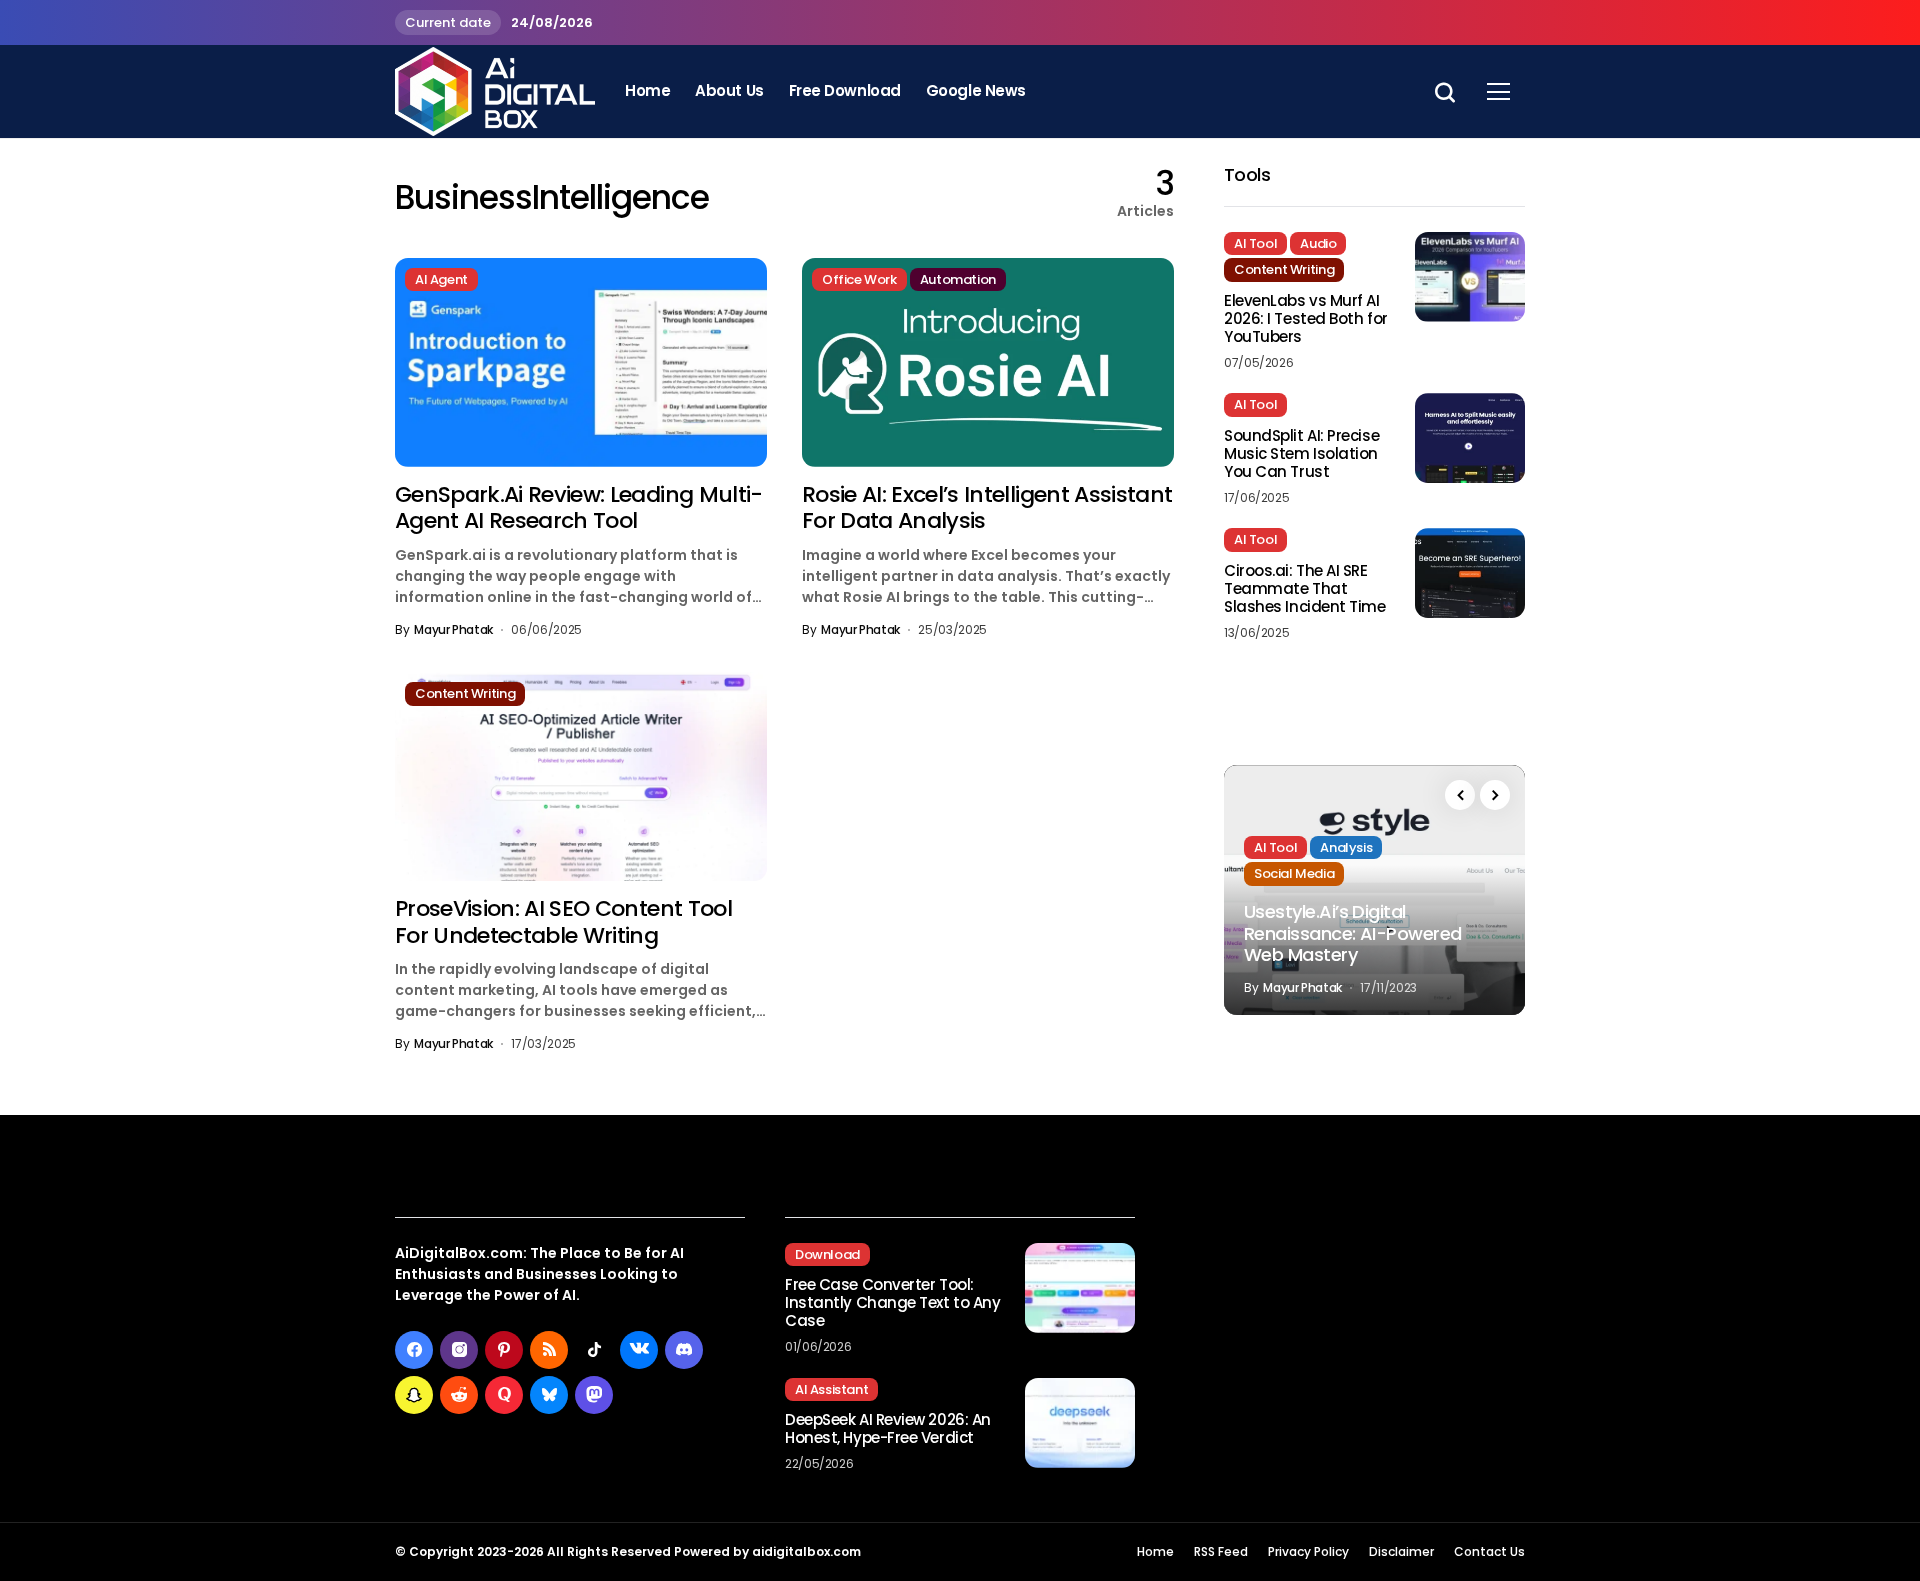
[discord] (684, 1350)
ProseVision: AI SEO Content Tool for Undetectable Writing (563, 921)
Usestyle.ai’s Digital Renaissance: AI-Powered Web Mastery (1353, 933)
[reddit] (459, 1395)
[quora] (504, 1395)
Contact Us (1489, 1552)
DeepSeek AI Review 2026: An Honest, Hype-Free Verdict (888, 1429)
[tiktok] (594, 1350)
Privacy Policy (1308, 1552)
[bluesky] (549, 1395)
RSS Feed (1221, 1552)
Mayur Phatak (453, 630)
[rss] (549, 1350)
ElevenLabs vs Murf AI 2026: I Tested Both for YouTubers (1306, 319)
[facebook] (414, 1350)
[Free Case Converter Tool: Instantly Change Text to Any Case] (1080, 1288)
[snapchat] (414, 1395)
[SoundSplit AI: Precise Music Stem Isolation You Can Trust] (1470, 438)
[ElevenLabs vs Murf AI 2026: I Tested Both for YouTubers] (1470, 277)
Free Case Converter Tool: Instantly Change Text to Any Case (892, 1303)
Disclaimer (1401, 1552)
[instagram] (459, 1350)
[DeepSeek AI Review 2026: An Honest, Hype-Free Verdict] (1080, 1423)
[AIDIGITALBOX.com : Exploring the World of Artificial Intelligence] (495, 91)
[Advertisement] (1350, 1323)
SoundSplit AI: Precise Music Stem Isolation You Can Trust (1301, 454)
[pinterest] (504, 1350)
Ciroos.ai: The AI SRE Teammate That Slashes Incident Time (1305, 589)
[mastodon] (594, 1395)
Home (1155, 1552)
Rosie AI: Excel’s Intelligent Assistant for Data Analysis (987, 507)
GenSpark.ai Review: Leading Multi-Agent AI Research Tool (579, 507)
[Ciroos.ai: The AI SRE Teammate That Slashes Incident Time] (1470, 573)
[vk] (639, 1350)
